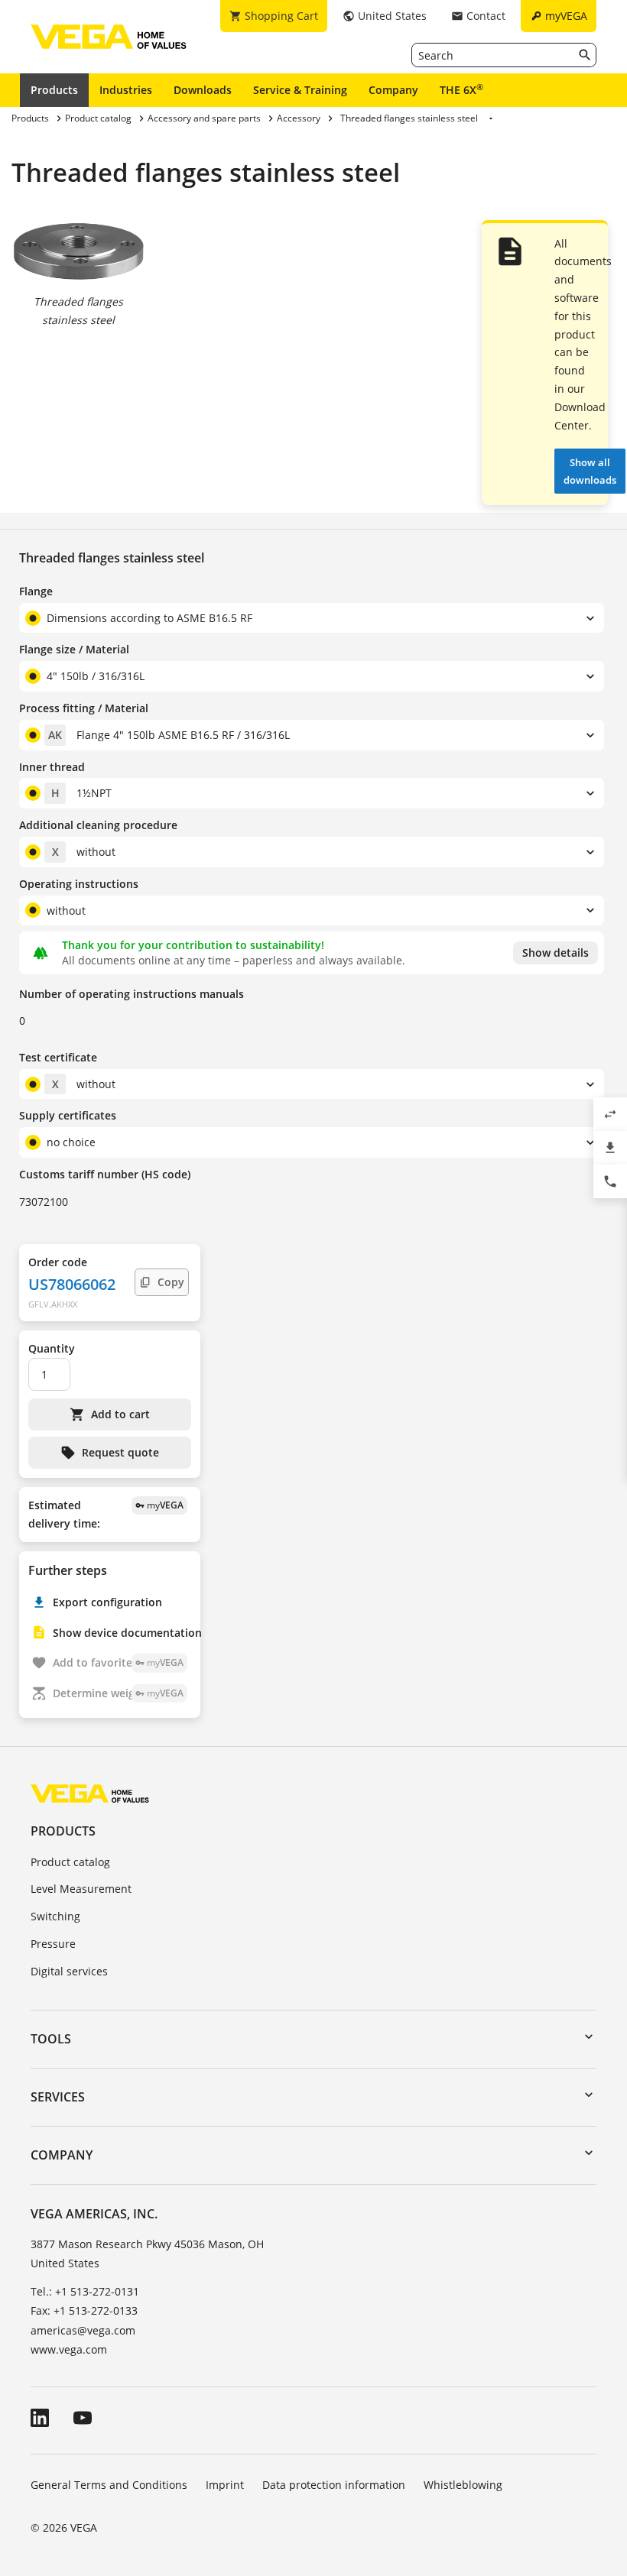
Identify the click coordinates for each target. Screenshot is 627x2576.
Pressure (53, 1944)
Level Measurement (81, 1889)
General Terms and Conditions (109, 2485)
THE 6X (461, 89)
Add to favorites (118, 1662)
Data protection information (334, 2485)
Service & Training (300, 90)
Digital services (69, 1971)
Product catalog (70, 1862)
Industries (126, 90)
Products (54, 90)
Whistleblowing (463, 2485)
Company (393, 90)
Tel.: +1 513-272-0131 (85, 2291)
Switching (55, 1916)
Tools (51, 2039)
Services (58, 2097)
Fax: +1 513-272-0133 (84, 2310)
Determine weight (118, 1693)
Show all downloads (590, 471)
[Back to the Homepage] (90, 1793)
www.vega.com (69, 2349)
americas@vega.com (83, 2330)
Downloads (203, 90)
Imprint (225, 2485)
